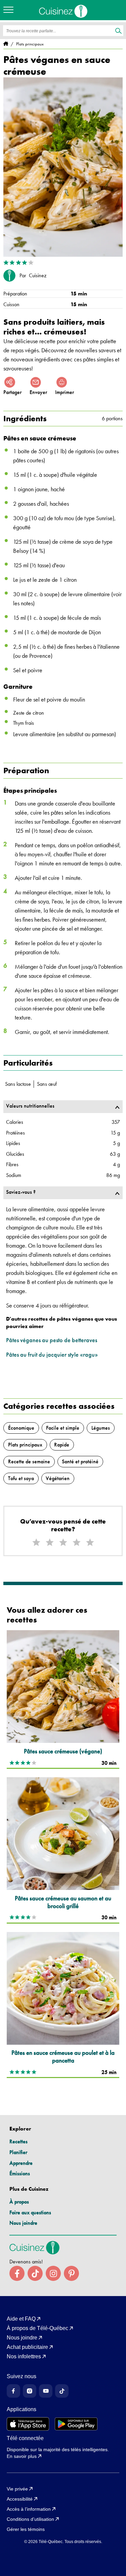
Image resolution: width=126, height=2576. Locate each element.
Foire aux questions (30, 2212)
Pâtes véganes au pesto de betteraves (52, 1340)
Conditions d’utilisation (30, 2519)
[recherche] (118, 31)
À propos (19, 2202)
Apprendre (21, 2163)
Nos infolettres (24, 2357)
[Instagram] (30, 2391)
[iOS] (28, 2424)
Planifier (18, 2152)
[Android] (76, 2424)
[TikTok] (62, 2391)
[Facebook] (13, 2391)
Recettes (18, 2141)
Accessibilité (20, 2499)
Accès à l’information (29, 2509)
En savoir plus (22, 2456)
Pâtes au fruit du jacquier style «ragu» (52, 1354)
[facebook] (17, 2273)
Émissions (20, 2173)
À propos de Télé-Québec (37, 2328)
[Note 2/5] (50, 1543)
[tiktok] (35, 2273)
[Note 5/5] (90, 1543)
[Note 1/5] (36, 1543)
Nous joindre (23, 2223)
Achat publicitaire (27, 2347)
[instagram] (53, 2273)
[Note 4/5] (77, 1543)
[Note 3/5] (63, 1543)
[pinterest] (71, 2273)
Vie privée (17, 2489)
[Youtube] (46, 2391)
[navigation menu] (10, 10)
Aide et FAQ (21, 2319)
